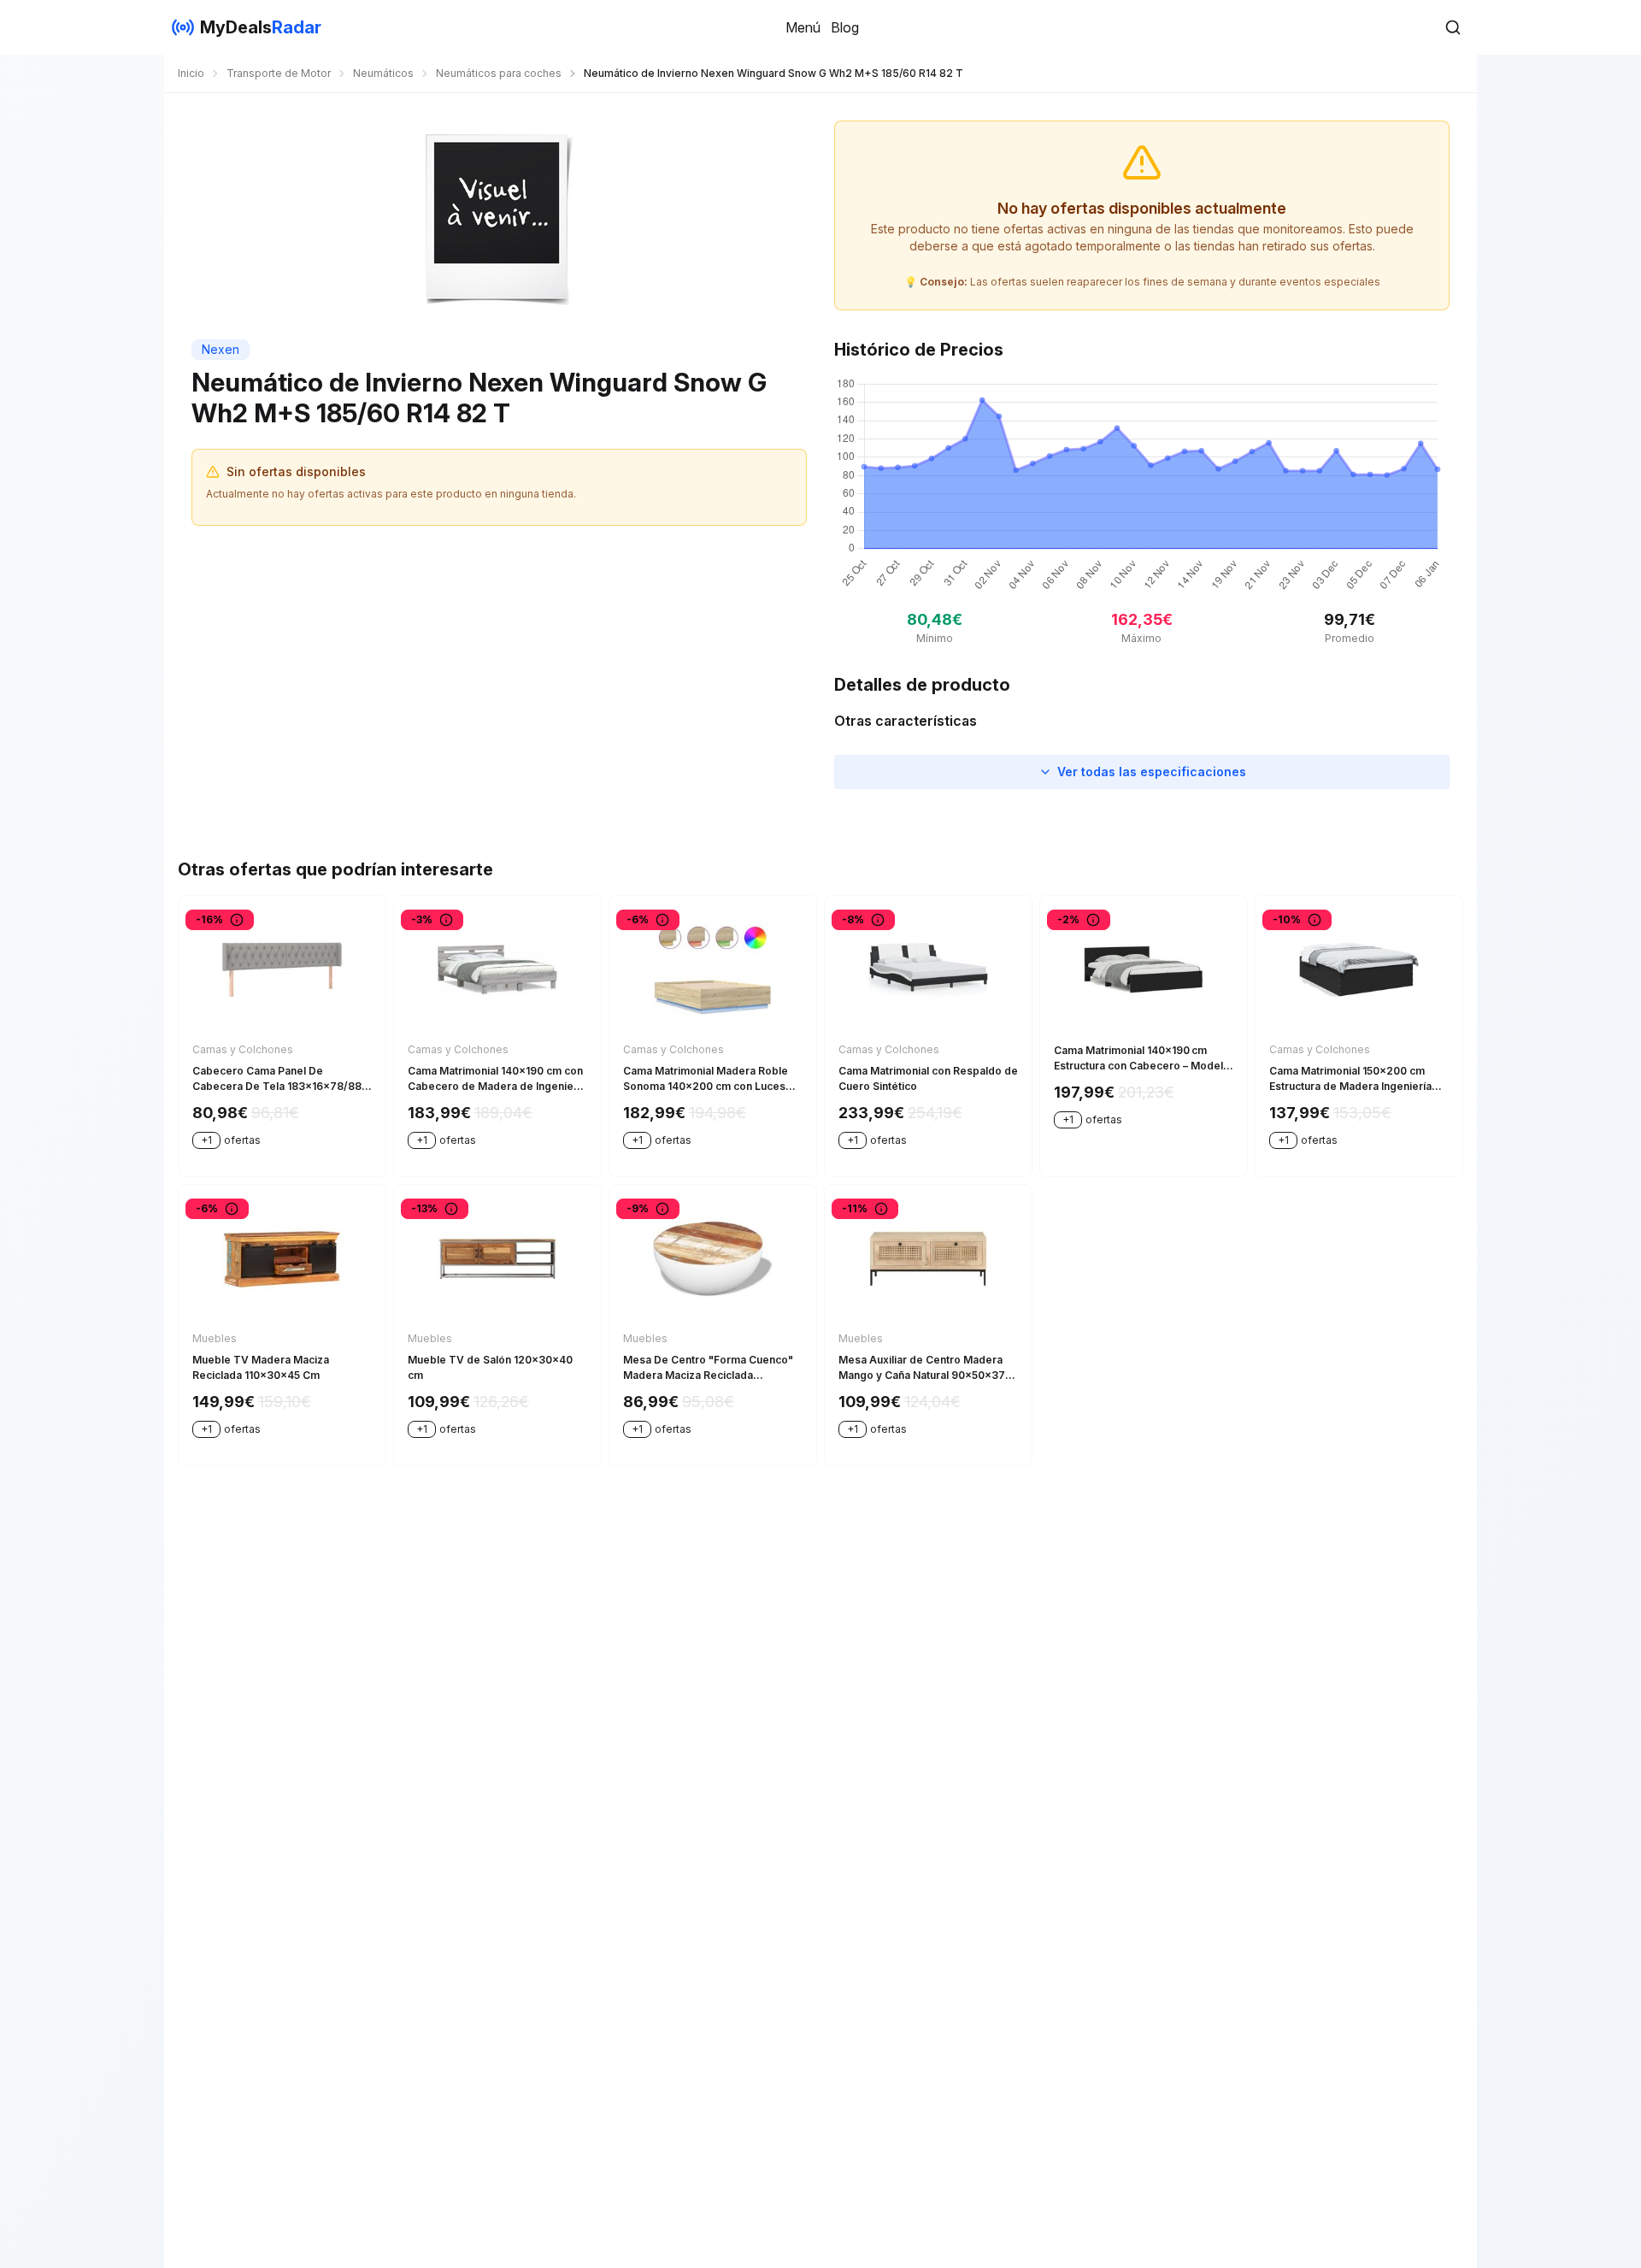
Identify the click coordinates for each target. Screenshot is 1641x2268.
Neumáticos (383, 73)
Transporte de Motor (279, 73)
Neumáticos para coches (499, 73)
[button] (1453, 27)
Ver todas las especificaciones (1152, 772)
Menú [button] (803, 27)
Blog (845, 27)
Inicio (191, 73)
